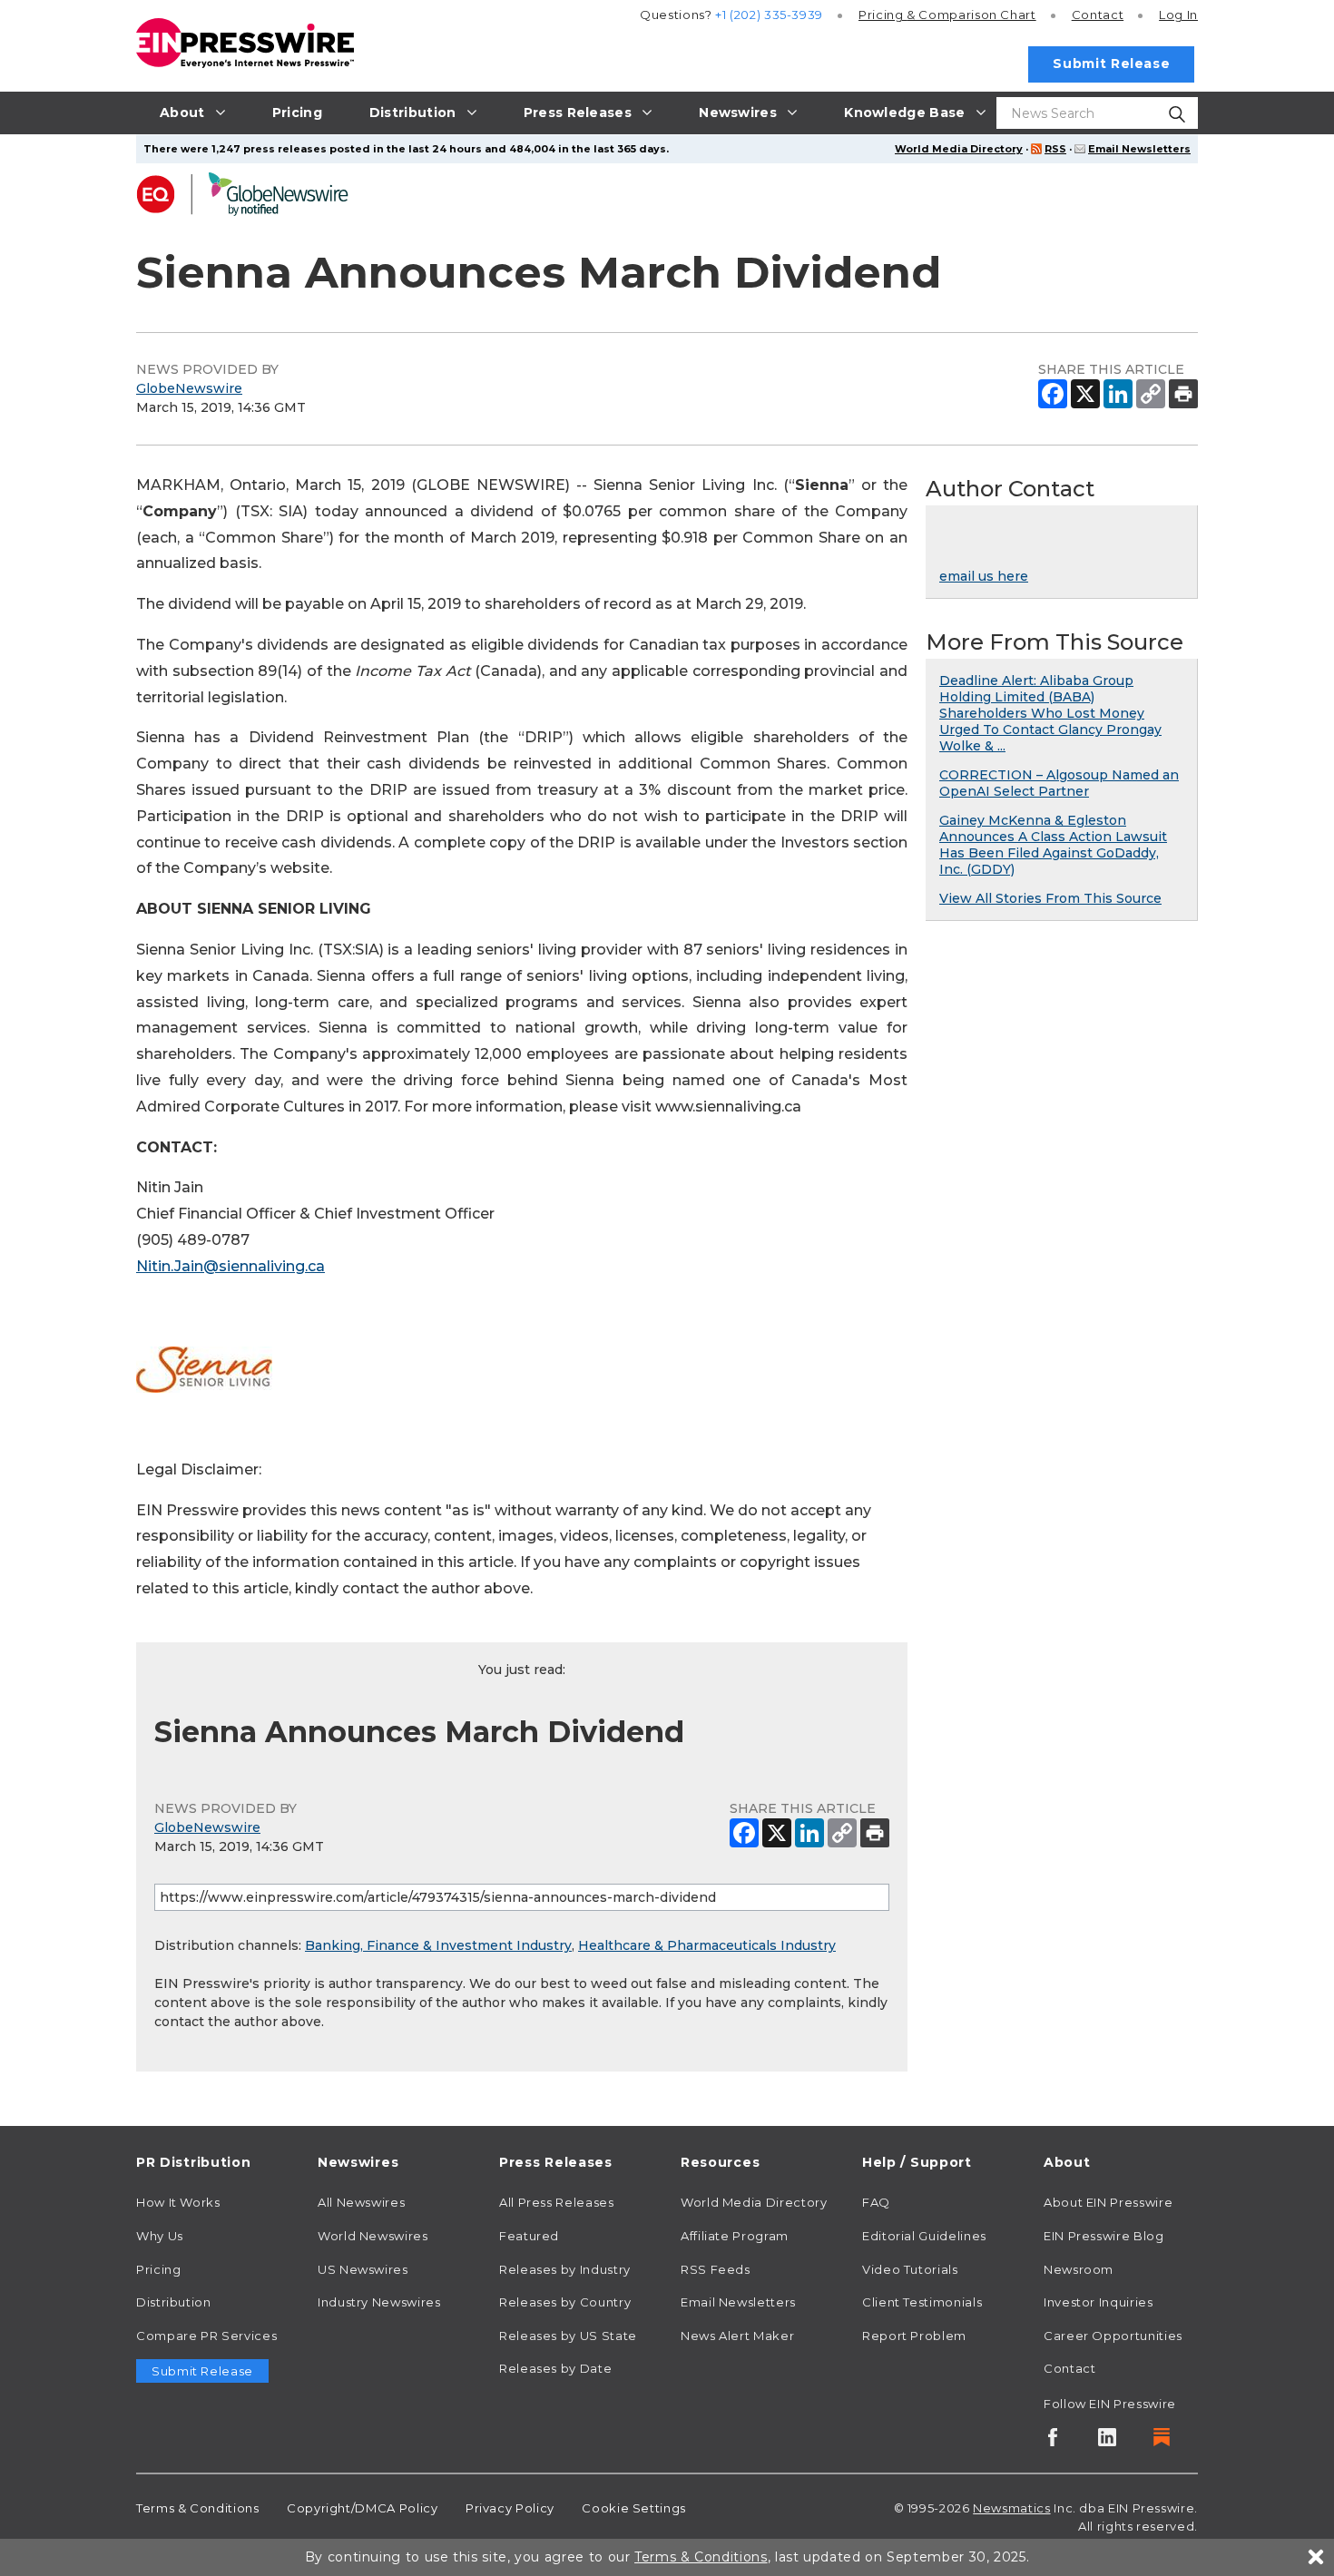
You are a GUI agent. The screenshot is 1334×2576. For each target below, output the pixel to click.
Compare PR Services (206, 2336)
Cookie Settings (634, 2508)
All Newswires (361, 2202)
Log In (1178, 15)
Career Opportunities (1113, 2336)
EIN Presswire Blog (1104, 2236)
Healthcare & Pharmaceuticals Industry (707, 1945)
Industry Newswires (379, 2302)
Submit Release (1111, 64)
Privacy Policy (510, 2508)
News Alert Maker (737, 2336)
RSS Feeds (716, 2269)
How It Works (178, 2202)
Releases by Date (555, 2368)
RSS (1055, 149)
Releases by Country (565, 2302)
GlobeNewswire (189, 388)
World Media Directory (959, 149)
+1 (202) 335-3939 (769, 15)
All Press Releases (557, 2202)
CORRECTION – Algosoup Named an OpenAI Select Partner (1059, 783)
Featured (529, 2236)
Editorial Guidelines (924, 2236)
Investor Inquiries (1099, 2302)
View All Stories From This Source (1050, 898)
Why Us (160, 2236)
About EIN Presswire (1108, 2202)
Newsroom (1079, 2269)
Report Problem (914, 2336)
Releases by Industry (565, 2269)
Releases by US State (568, 2336)
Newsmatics (1011, 2508)
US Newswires (363, 2269)
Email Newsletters (1139, 149)
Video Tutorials (910, 2269)
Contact (1098, 15)
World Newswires (373, 2236)
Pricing (947, 15)
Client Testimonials (922, 2302)
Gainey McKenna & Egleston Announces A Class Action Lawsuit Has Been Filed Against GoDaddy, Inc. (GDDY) (1053, 845)
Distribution (174, 2302)
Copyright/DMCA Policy (362, 2508)
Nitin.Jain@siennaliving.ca (231, 1266)
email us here (984, 576)
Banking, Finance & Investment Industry (438, 1945)
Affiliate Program (735, 2236)
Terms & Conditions (198, 2508)
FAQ (876, 2202)
